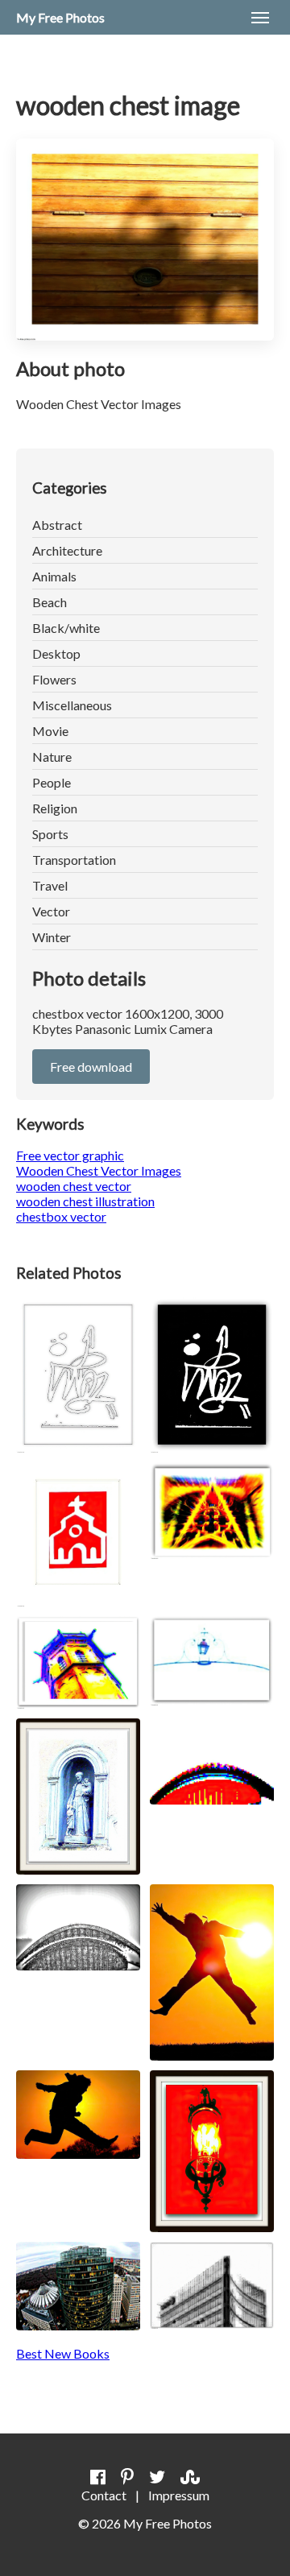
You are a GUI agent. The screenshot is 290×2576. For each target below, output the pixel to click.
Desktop (56, 653)
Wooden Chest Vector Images (99, 1170)
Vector (51, 911)
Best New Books (63, 2353)
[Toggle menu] (260, 18)
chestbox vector (61, 1216)
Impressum (179, 2495)
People (52, 782)
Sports (50, 834)
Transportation (74, 860)
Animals (54, 576)
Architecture (67, 550)
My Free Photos (60, 17)
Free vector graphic (70, 1155)
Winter (52, 937)
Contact (104, 2495)
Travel (50, 885)
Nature (52, 757)
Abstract (57, 525)
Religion (55, 808)
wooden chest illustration (85, 1201)
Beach (50, 602)
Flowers (54, 679)
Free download (91, 1067)
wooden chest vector (74, 1186)
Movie (50, 731)
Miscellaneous (72, 705)
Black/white (66, 628)
